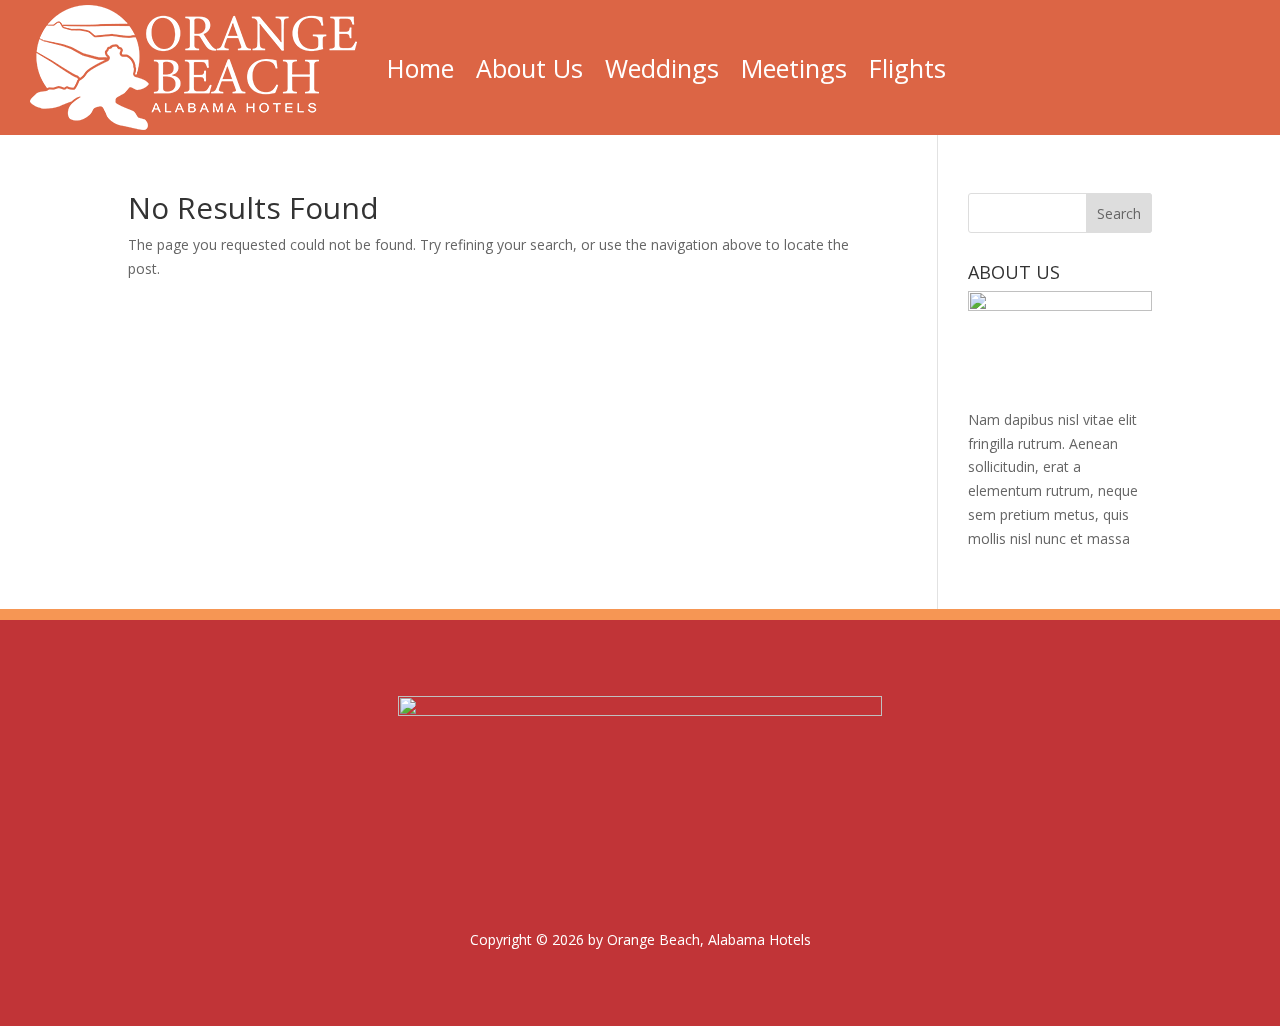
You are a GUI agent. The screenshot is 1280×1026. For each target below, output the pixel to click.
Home (420, 68)
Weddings (662, 68)
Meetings (794, 68)
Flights (907, 68)
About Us (529, 68)
